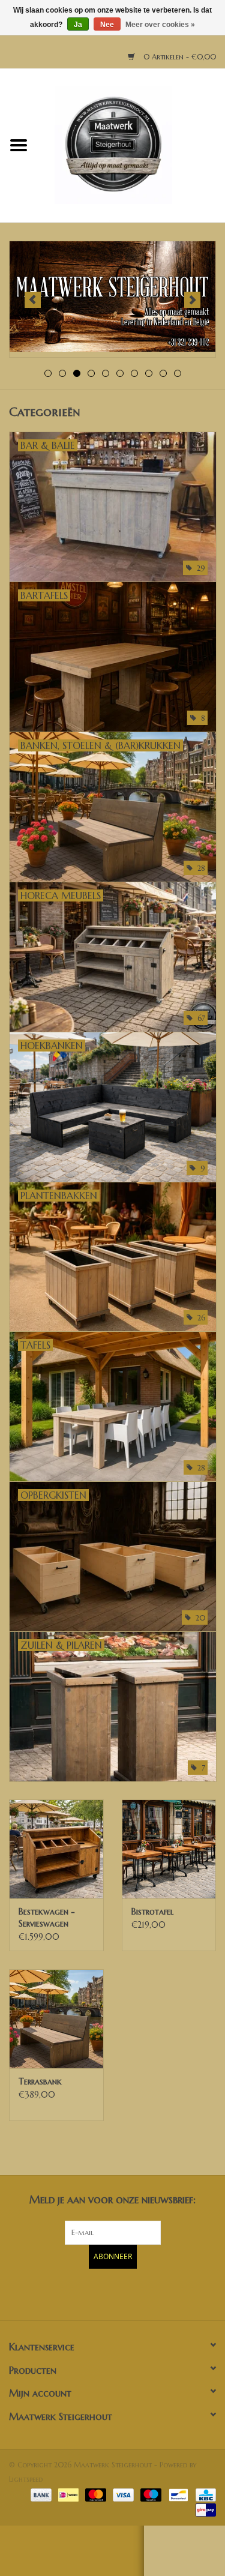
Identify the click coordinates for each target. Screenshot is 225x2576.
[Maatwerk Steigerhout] (131, 145)
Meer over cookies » (160, 25)
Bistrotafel (152, 1912)
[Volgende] (192, 300)
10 (178, 373)
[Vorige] (33, 300)
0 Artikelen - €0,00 (178, 57)
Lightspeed (26, 2479)
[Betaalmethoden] (40, 2494)
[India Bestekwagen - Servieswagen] (56, 1849)
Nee (107, 25)
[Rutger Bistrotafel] (169, 1849)
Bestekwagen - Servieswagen (47, 1918)
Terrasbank (40, 2081)
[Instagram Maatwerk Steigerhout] (134, 2293)
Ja (78, 25)
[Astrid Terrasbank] (56, 2019)
